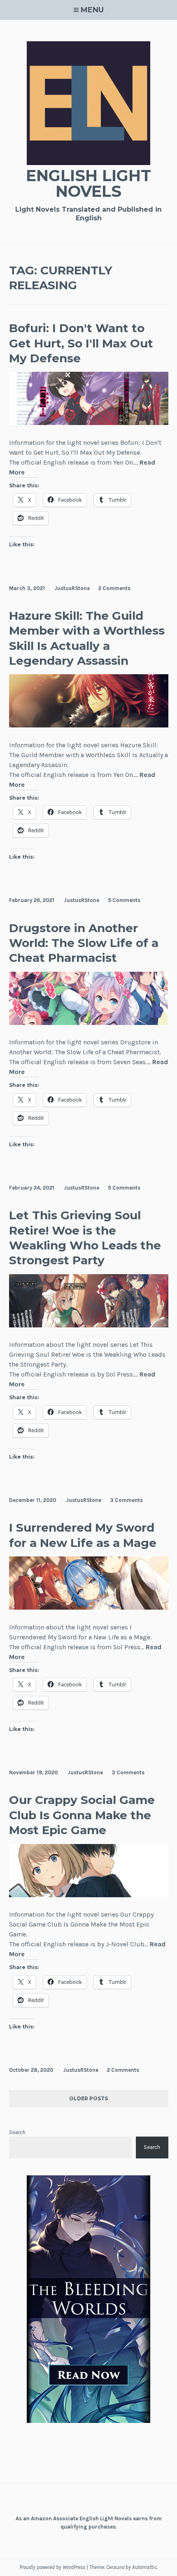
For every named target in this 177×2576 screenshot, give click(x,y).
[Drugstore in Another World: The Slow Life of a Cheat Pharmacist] (89, 1023)
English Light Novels (88, 183)
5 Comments (124, 900)
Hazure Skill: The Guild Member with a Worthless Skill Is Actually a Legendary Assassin (87, 638)
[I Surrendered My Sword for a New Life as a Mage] (89, 1607)
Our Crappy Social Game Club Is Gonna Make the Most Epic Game (82, 1815)
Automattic (144, 2567)
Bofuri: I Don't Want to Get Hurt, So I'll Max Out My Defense (81, 343)
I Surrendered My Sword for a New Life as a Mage (83, 1535)
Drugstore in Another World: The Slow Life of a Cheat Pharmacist (84, 943)
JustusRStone (72, 588)
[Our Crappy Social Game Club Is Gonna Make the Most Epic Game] (89, 1895)
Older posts (88, 2099)
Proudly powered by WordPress (52, 2567)
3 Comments (126, 1500)
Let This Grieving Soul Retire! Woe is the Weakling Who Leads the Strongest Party (85, 1238)
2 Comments (114, 588)
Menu (92, 10)
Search (17, 2132)
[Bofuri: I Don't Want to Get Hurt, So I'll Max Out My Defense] (89, 423)
